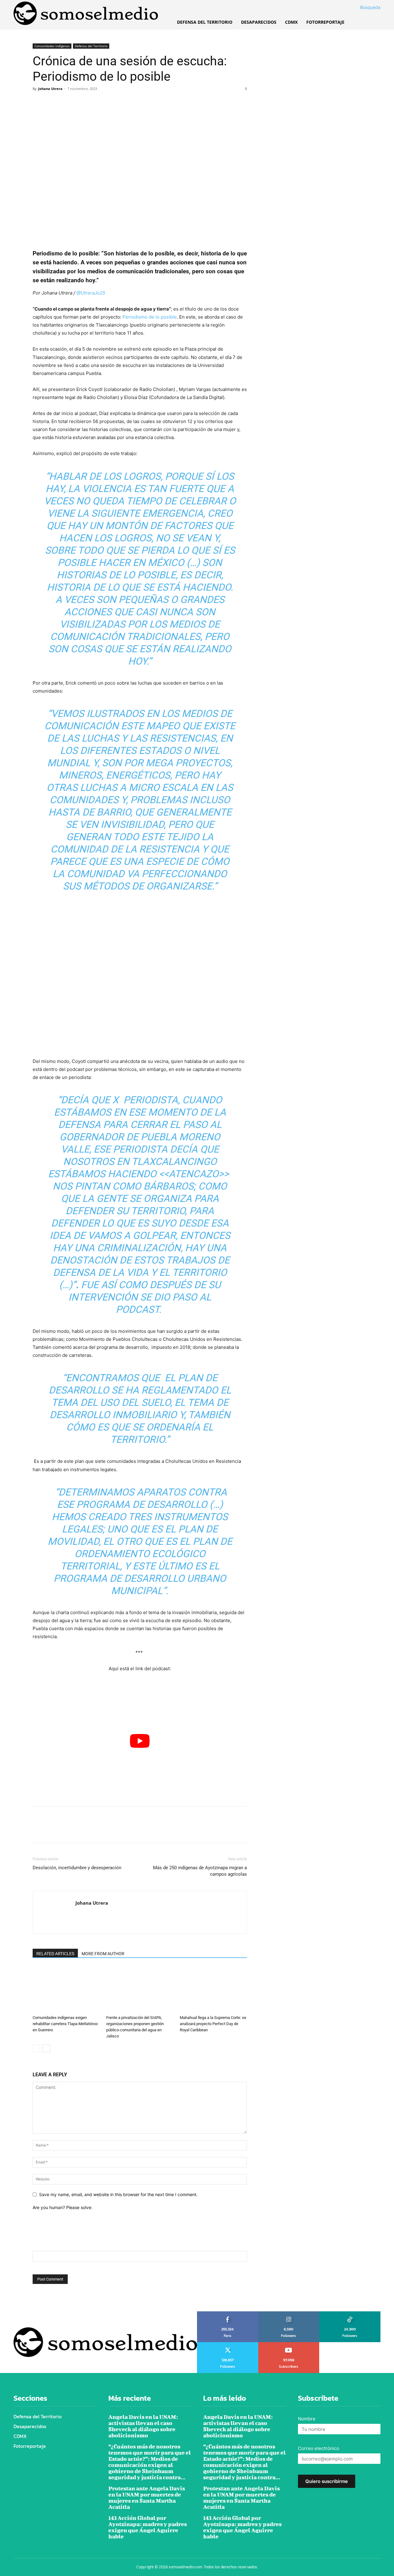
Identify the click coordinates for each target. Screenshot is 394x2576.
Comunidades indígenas (52, 46)
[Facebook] (39, 103)
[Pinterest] (67, 103)
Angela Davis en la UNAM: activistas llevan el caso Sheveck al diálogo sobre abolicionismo (143, 2426)
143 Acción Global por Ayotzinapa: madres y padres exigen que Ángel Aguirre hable (148, 2527)
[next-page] (46, 2048)
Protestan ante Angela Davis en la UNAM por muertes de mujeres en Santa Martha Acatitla (147, 2498)
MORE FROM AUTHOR (103, 1954)
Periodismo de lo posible (150, 317)
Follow (289, 2314)
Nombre (307, 2419)
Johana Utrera (50, 89)
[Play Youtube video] (140, 1741)
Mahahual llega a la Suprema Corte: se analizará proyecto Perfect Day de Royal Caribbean (213, 2024)
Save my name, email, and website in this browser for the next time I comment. (118, 2194)
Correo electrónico (319, 2448)
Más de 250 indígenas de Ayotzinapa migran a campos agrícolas (200, 1871)
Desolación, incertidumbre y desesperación (77, 1868)
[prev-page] (36, 2048)
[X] (53, 103)
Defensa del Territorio (91, 46)
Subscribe (289, 2344)
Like (228, 2314)
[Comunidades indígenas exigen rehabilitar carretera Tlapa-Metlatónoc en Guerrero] (66, 1989)
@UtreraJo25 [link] (91, 293)
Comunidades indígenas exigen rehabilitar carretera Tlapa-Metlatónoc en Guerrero (65, 2024)
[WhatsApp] (81, 103)
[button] (363, 7)
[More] (96, 103)
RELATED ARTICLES (55, 1954)
